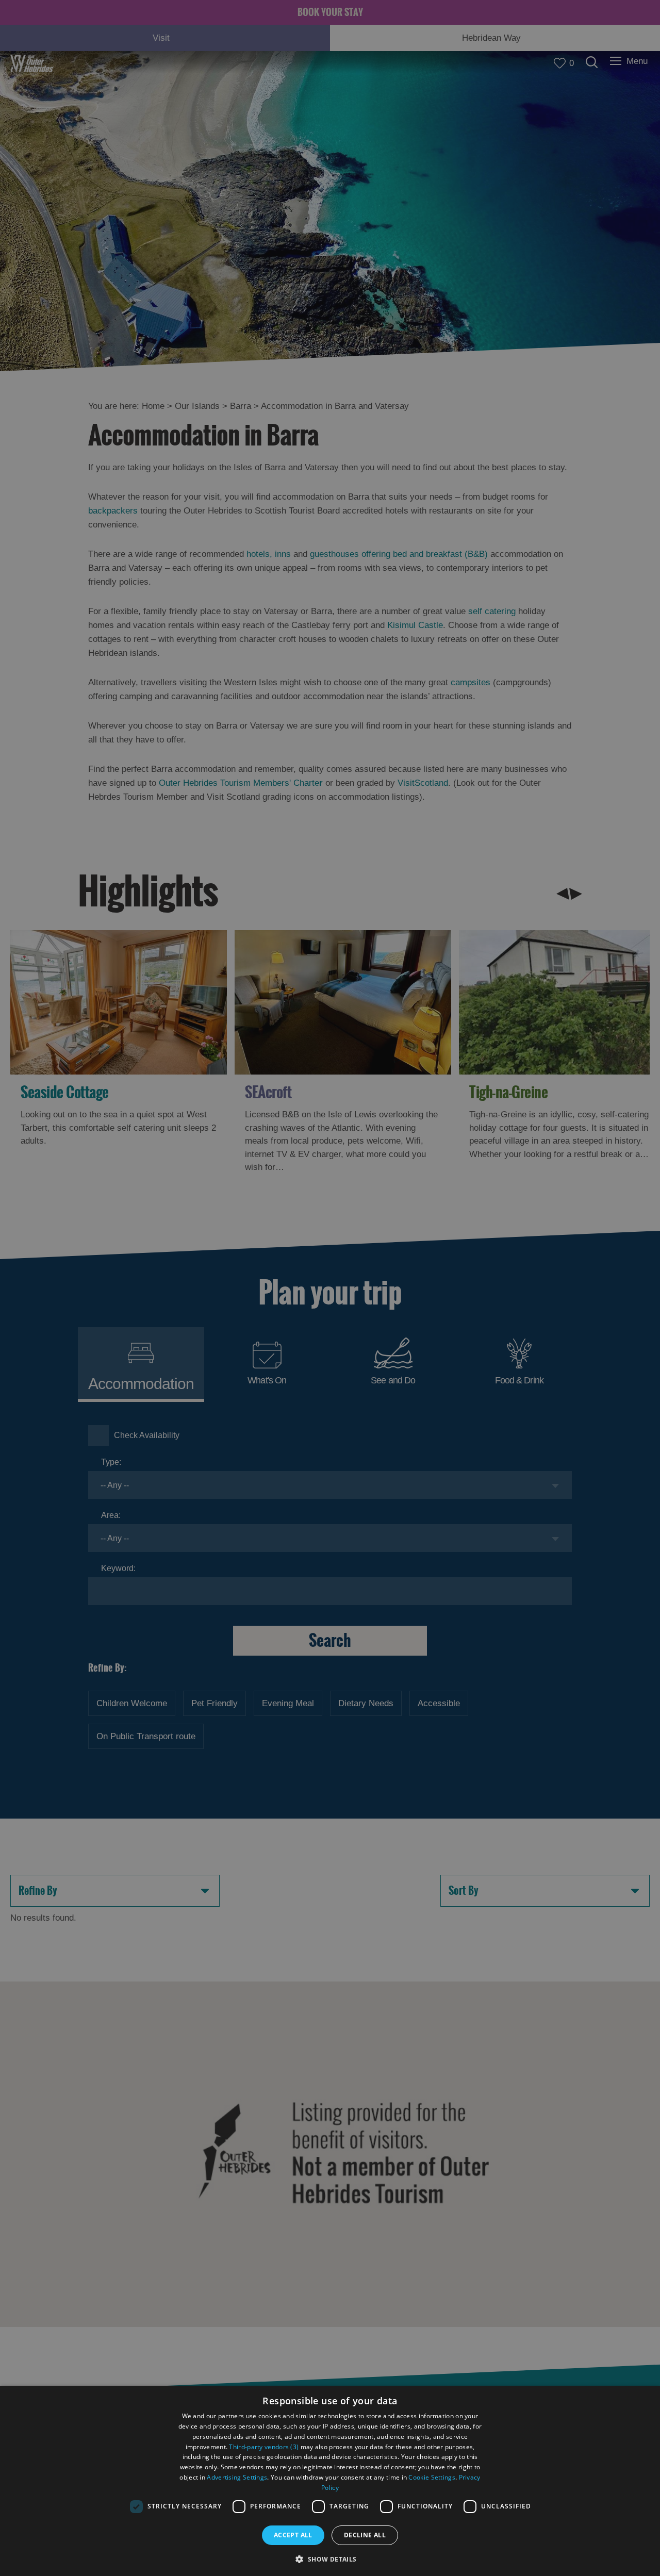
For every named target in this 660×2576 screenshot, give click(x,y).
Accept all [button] (293, 2535)
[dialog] (330, 2481)
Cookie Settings (432, 2477)
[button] (330, 2558)
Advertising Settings (237, 2477)
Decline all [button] (365, 2535)
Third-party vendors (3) (264, 2447)
